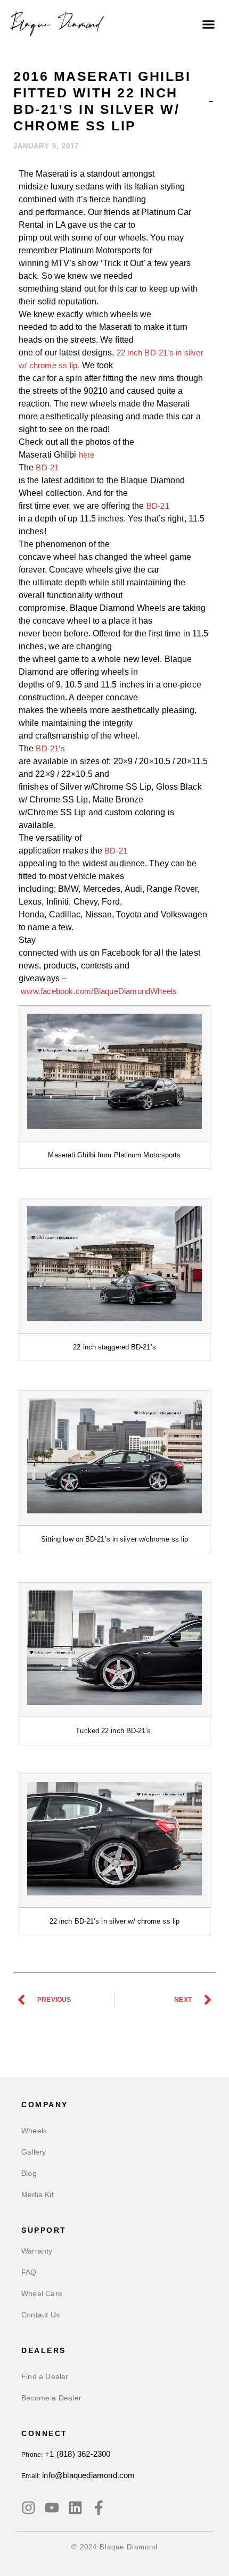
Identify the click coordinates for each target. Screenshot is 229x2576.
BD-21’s (50, 748)
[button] (209, 24)
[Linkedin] (75, 2508)
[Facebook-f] (99, 2508)
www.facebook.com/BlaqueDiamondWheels (99, 991)
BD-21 (47, 467)
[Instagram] (28, 2508)
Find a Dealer (45, 2376)
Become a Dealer (51, 2398)
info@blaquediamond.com (88, 2475)
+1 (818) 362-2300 (77, 2454)
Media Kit (38, 2194)
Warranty (37, 2251)
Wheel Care (42, 2293)
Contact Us (40, 2315)
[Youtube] (52, 2508)
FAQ (29, 2272)
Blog (29, 2173)
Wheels (34, 2131)
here (87, 455)
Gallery (34, 2152)
